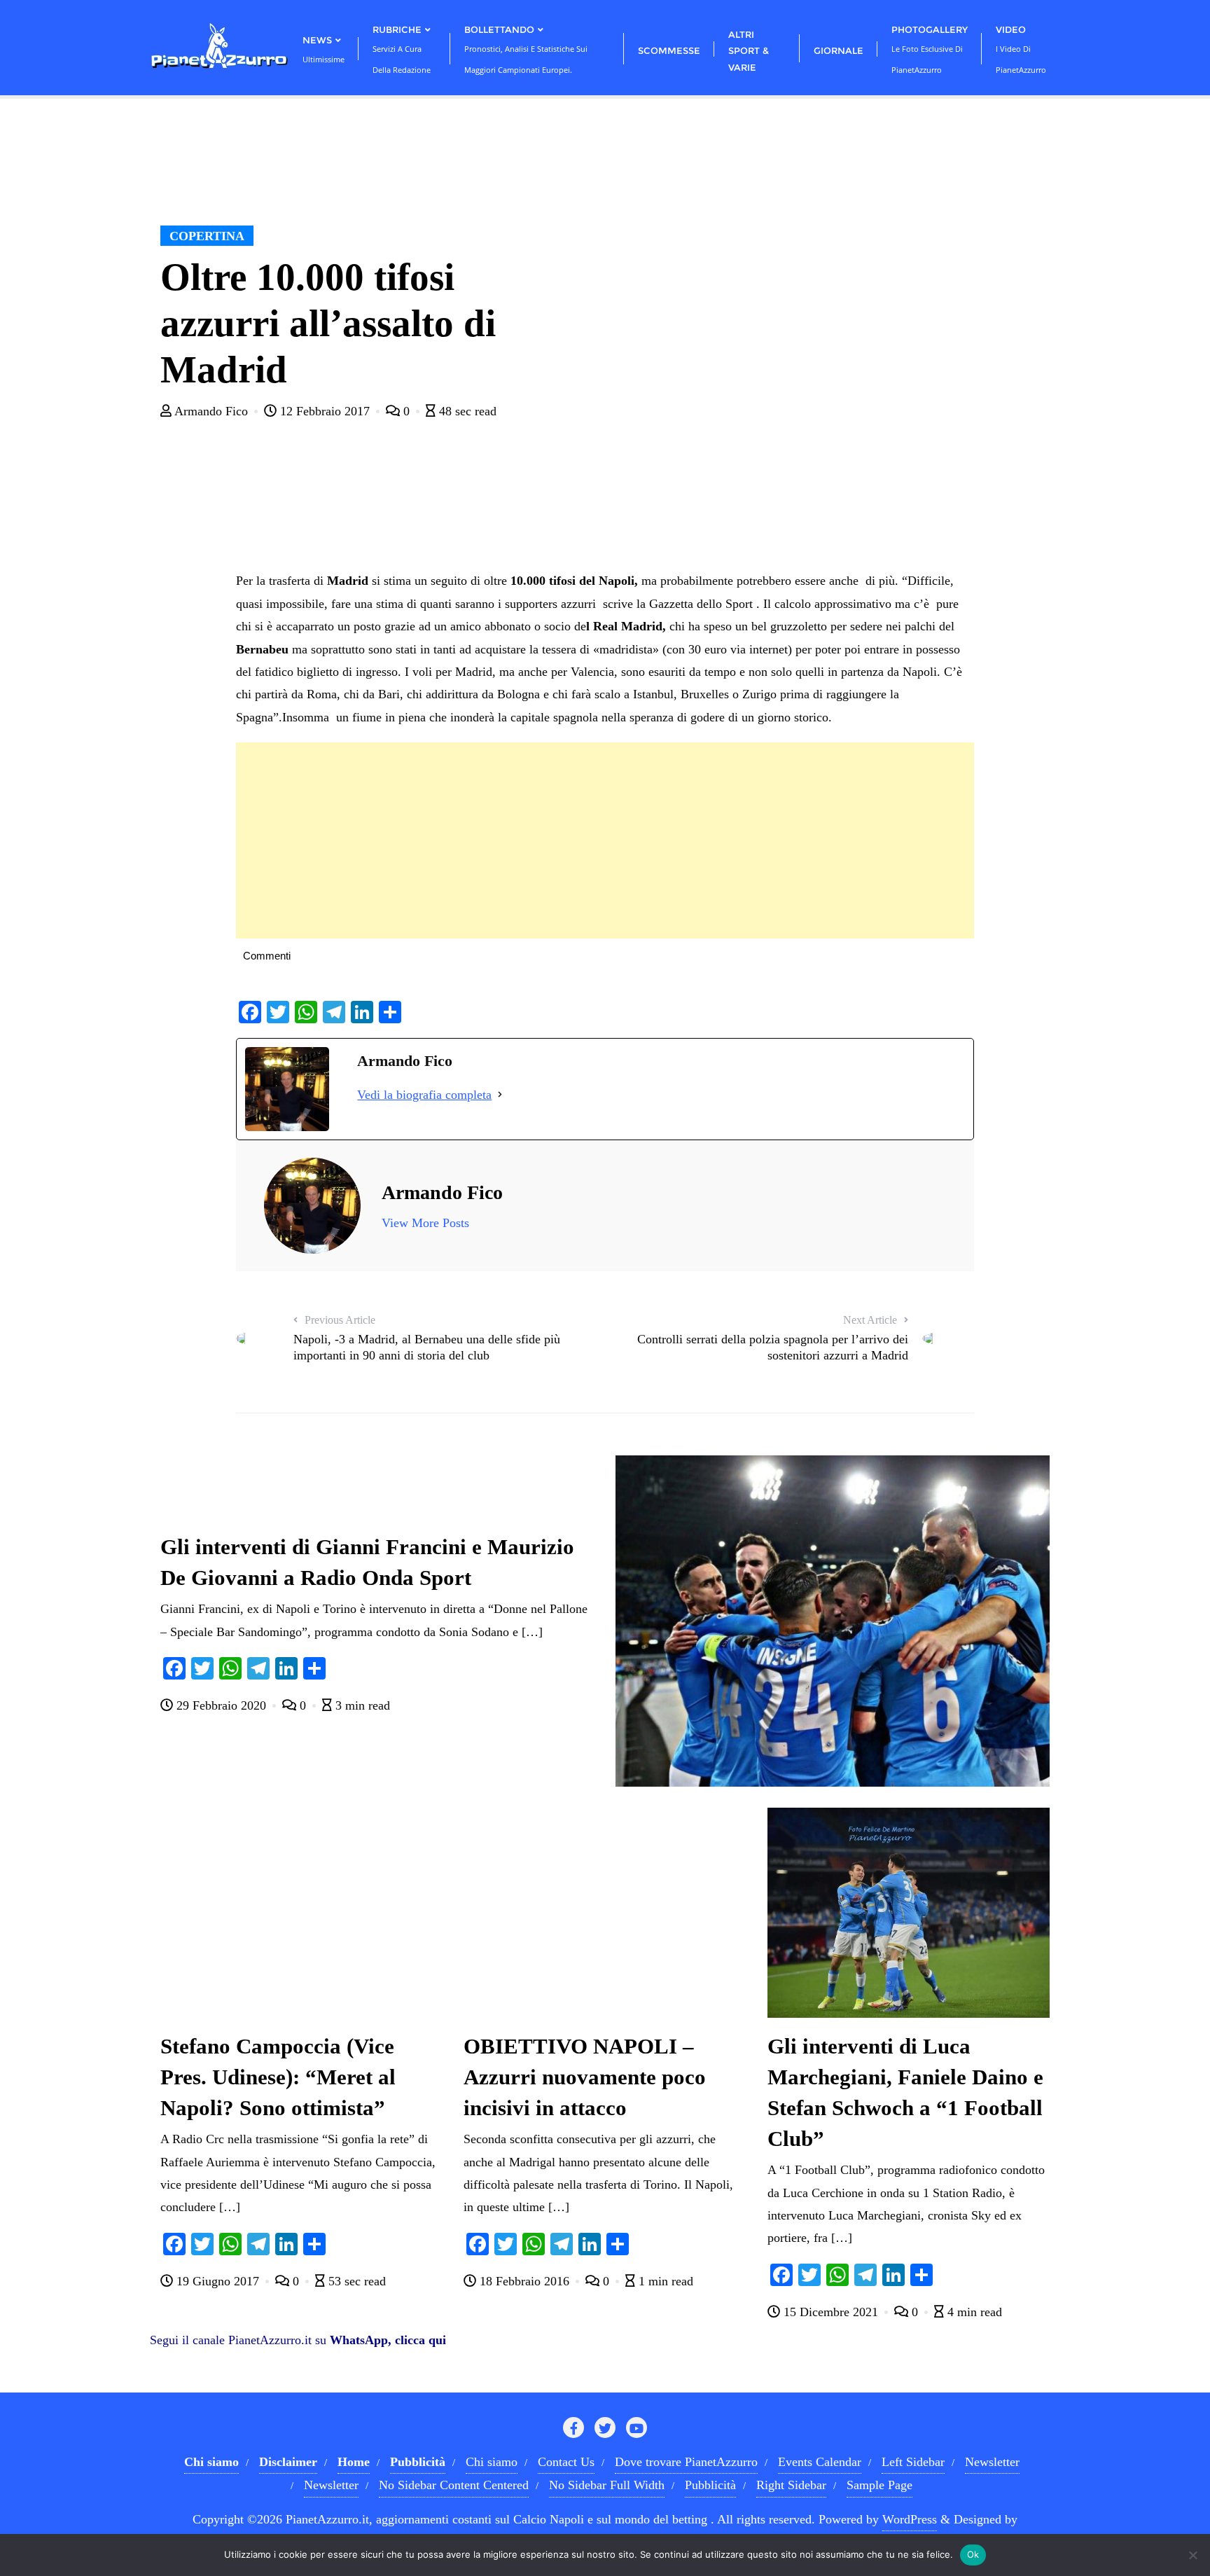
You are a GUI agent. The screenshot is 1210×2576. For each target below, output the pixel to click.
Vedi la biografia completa (424, 1095)
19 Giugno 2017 (218, 2281)
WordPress (910, 2519)
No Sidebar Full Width (607, 2485)
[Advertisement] (605, 840)
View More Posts (425, 1223)
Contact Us (566, 2462)
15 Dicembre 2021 (831, 2312)
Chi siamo (492, 2462)
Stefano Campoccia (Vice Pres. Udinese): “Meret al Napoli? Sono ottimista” (278, 2077)
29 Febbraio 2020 (221, 1705)
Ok (973, 2554)
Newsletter (992, 2462)
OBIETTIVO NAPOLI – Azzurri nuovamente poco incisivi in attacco (585, 2077)
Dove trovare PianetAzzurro (686, 2462)
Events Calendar (820, 2462)
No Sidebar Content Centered (454, 2485)
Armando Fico (211, 411)
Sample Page (879, 2485)
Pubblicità (710, 2485)
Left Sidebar (913, 2462)
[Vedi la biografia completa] (500, 1095)
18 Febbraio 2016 (524, 2281)
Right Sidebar (791, 2485)
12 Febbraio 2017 (325, 411)
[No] (1192, 2555)
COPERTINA (207, 236)
